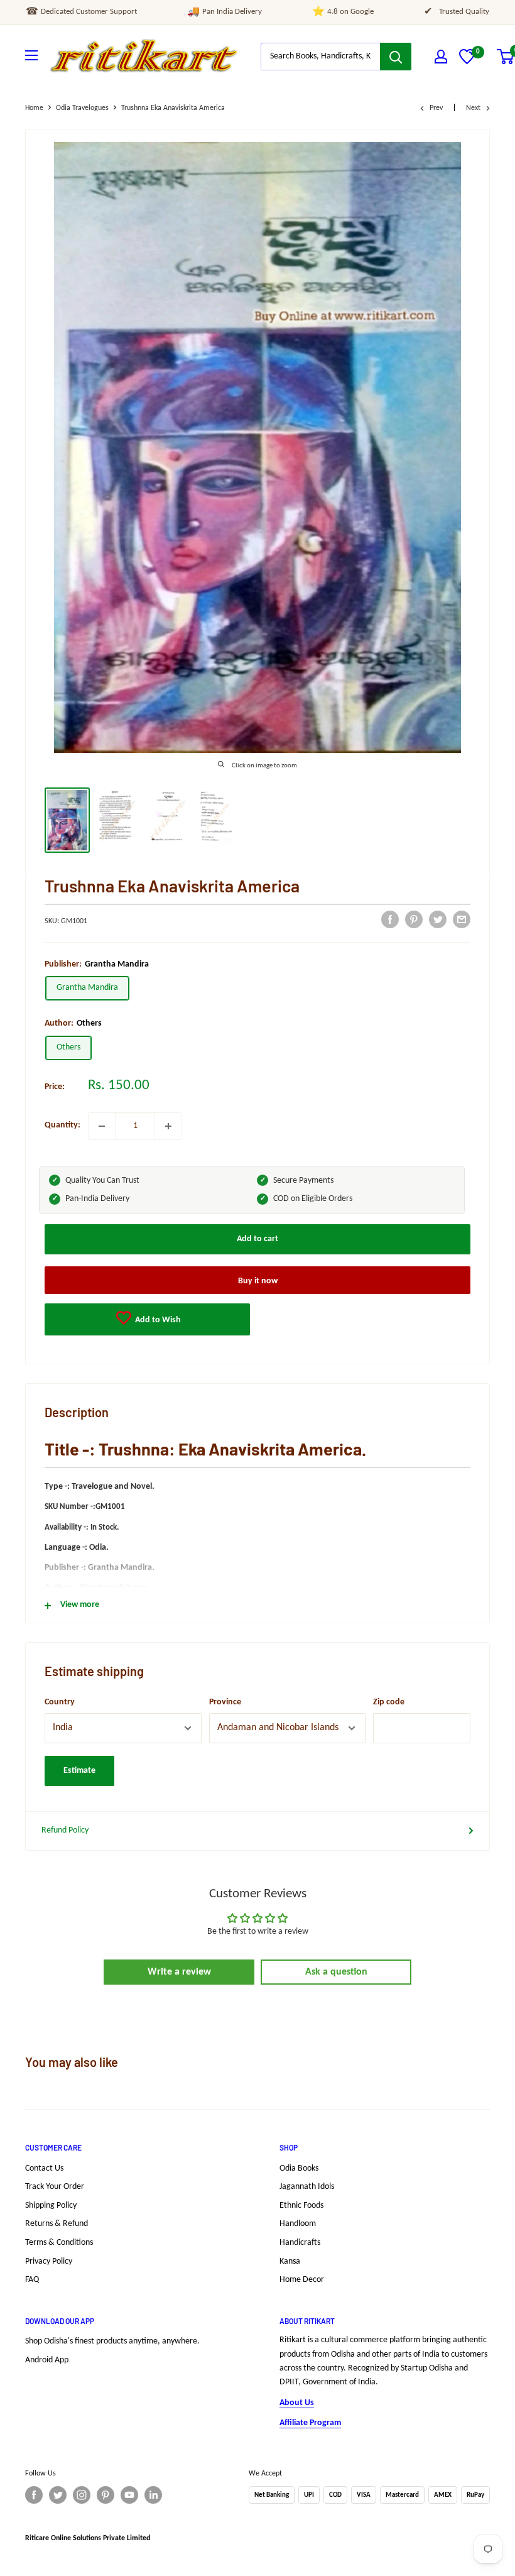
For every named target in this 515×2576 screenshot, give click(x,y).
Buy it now (258, 1281)
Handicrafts (300, 2243)
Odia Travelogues (82, 108)
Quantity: (62, 1125)
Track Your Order (55, 2187)
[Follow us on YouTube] (129, 2495)
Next (473, 108)
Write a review (179, 1972)
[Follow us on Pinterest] (106, 2495)
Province (225, 1702)
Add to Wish (157, 1320)
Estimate (79, 1771)
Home (34, 108)
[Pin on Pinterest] (414, 919)
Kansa (290, 2261)
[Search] (396, 57)
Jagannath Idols (307, 2187)
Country (60, 1702)
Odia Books (299, 2168)
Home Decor (302, 2280)
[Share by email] (462, 919)
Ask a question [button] (336, 1972)
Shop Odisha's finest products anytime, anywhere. (112, 2341)
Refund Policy (65, 1830)
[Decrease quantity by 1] (102, 1126)
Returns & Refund (57, 2224)
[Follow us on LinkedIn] (153, 2495)
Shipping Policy (51, 2206)
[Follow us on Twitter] (58, 2495)
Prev (436, 108)
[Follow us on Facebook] (34, 2495)
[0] (467, 62)
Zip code (389, 1702)
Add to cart (257, 1239)
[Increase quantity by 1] (168, 1126)
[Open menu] (31, 55)
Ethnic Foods (301, 2206)
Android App (47, 2360)
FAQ (32, 2280)
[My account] (441, 57)
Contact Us (44, 2168)
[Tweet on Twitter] (438, 919)
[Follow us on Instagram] (82, 2495)
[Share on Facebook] (390, 919)
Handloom (298, 2224)
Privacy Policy (49, 2261)
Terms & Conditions (59, 2243)
